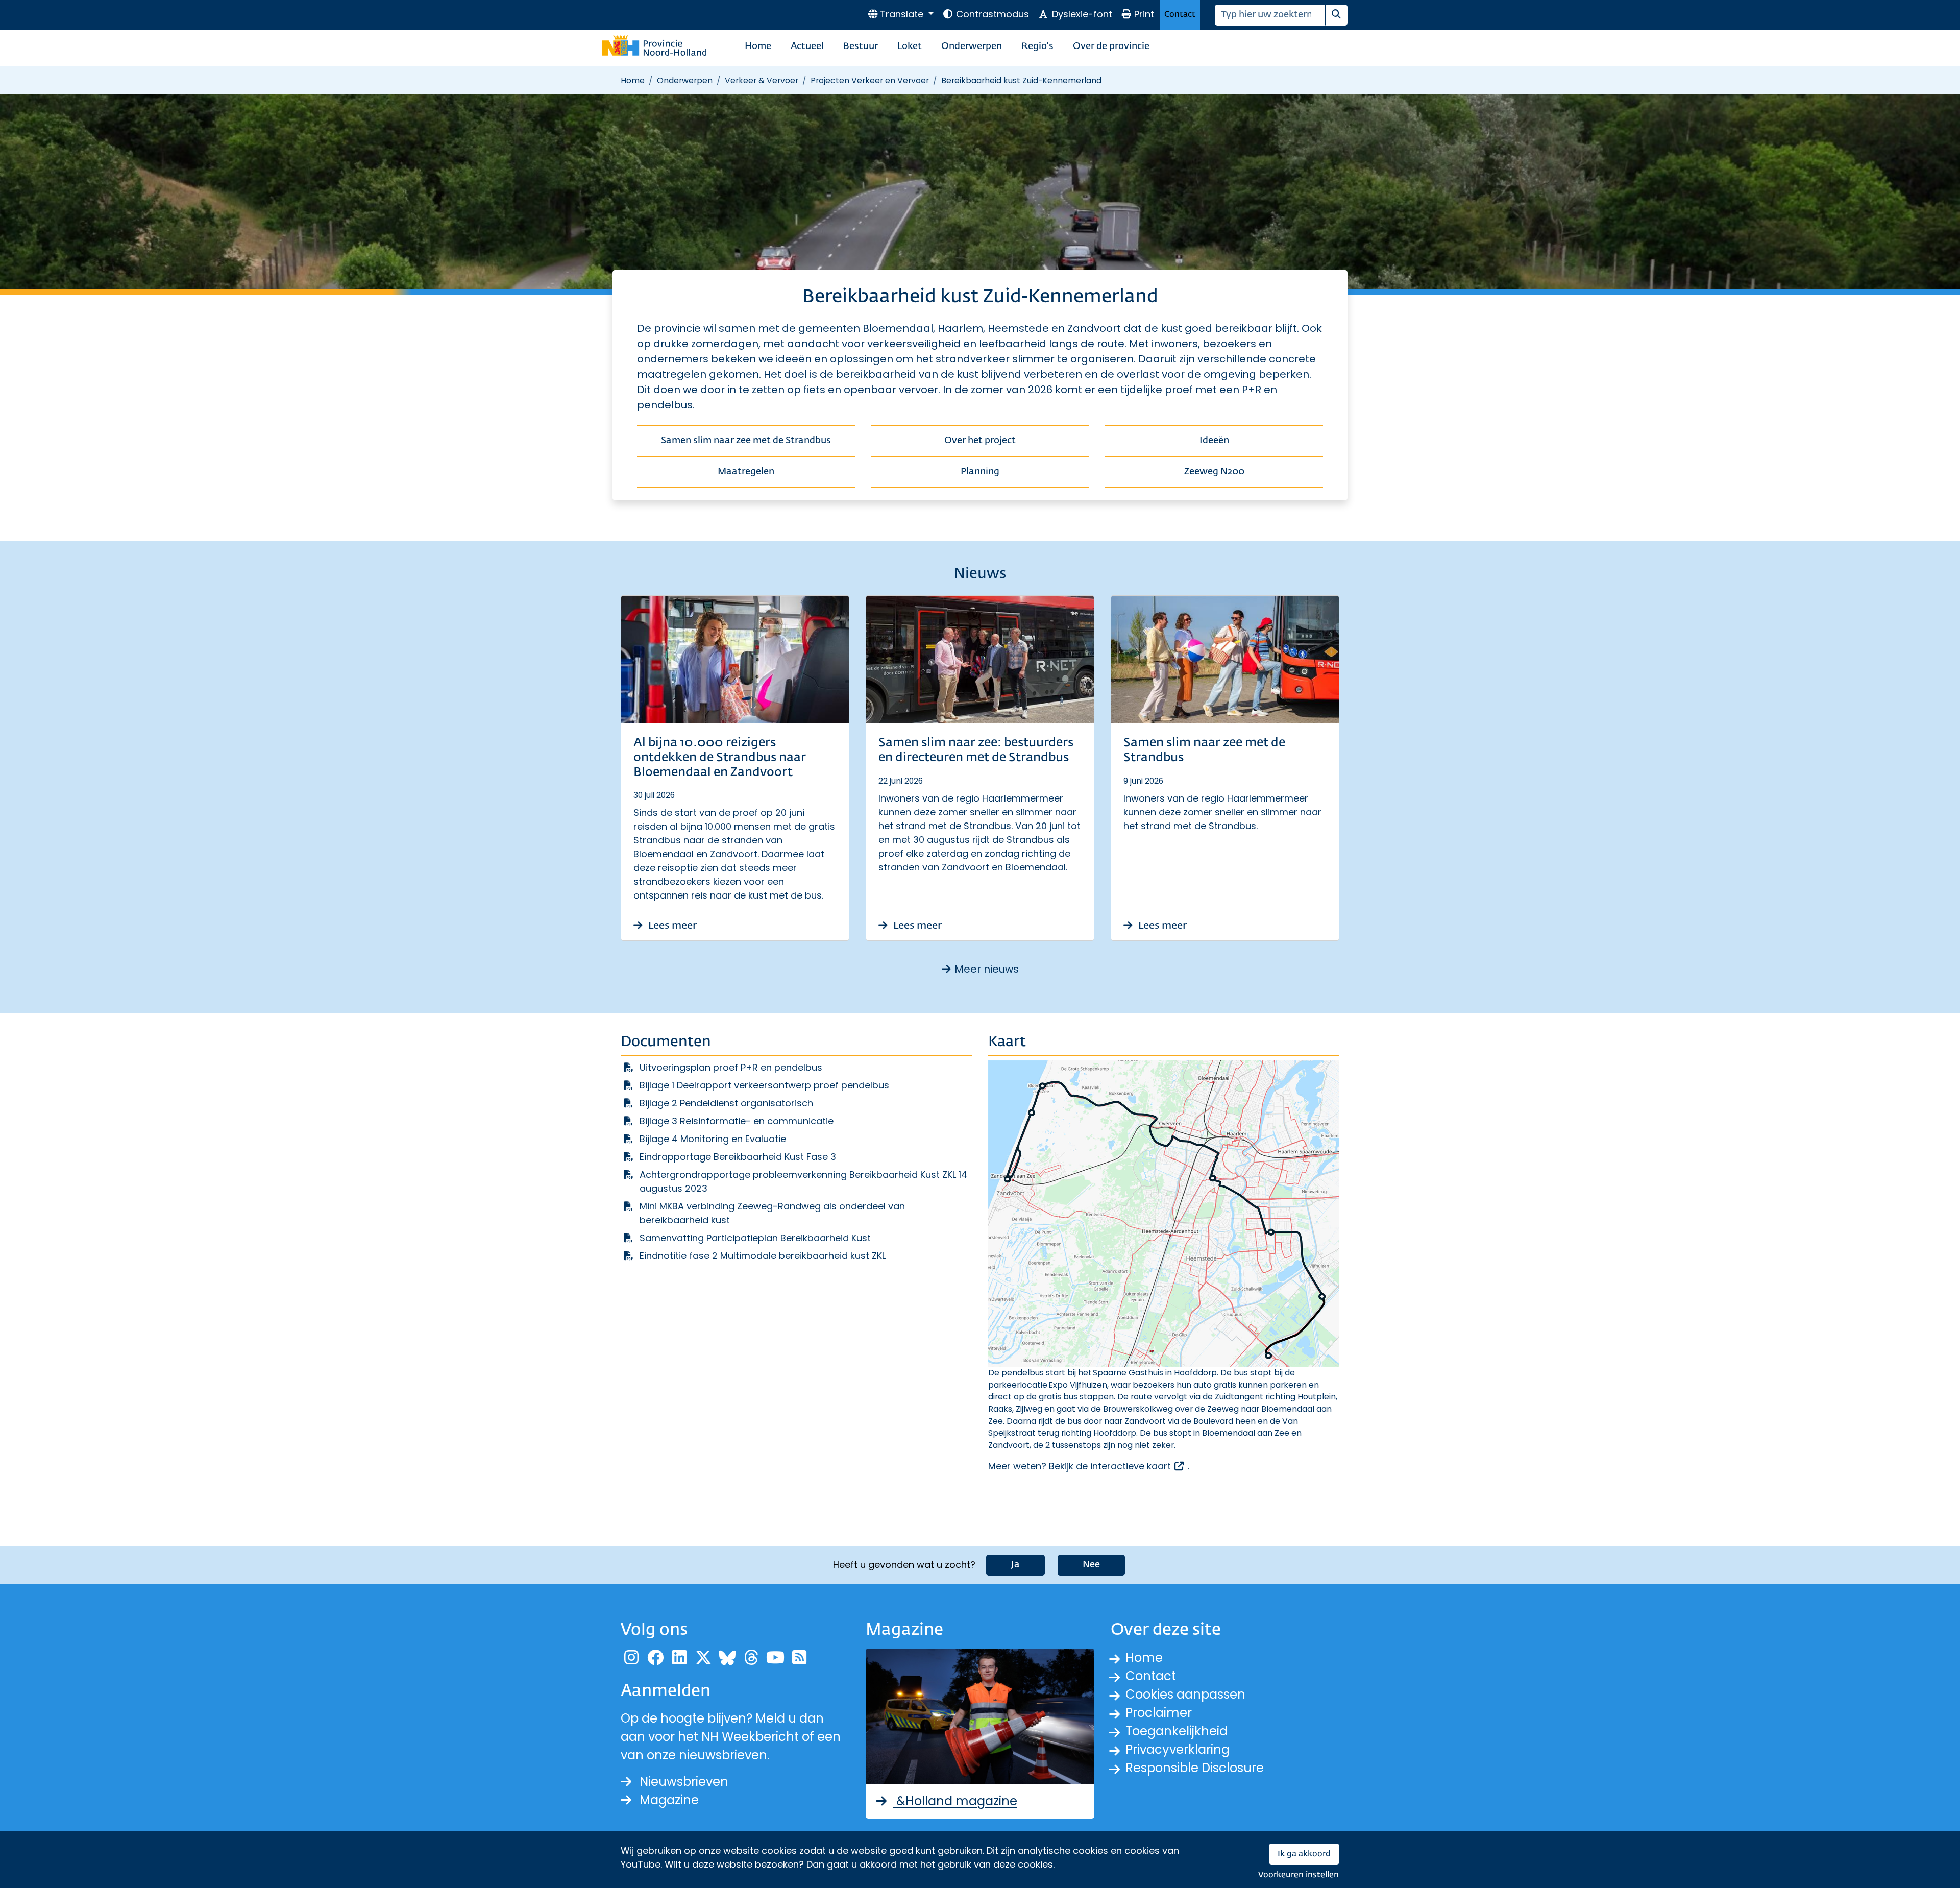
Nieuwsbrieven (684, 1782)
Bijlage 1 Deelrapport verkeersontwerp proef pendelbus (764, 1085)
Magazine (669, 1800)
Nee (1091, 1565)
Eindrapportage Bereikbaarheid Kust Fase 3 (738, 1157)
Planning (980, 472)
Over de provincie (1111, 46)
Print (1144, 14)
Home (758, 46)
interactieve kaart (1138, 1466)
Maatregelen (746, 472)
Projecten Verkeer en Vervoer (870, 80)
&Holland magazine (955, 1801)
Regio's (1037, 46)
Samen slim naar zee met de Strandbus (746, 441)
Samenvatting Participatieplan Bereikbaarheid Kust (755, 1238)
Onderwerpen (972, 46)
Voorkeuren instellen (1298, 1875)
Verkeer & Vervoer (762, 80)
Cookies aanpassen (1185, 1694)
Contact (1180, 15)
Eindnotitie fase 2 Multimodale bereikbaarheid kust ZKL (763, 1256)
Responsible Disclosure (1195, 1768)
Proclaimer (1159, 1713)
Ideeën (1214, 441)
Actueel (807, 46)
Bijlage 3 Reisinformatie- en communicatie (737, 1121)
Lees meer (671, 926)
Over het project (980, 441)
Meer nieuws (987, 969)
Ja (1015, 1565)
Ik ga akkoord (1304, 1854)
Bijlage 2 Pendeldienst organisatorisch (726, 1103)
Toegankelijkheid (1177, 1731)
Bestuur (861, 46)
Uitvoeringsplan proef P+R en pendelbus (731, 1067)
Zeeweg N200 (1214, 472)
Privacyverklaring (1178, 1749)
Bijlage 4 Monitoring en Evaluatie (713, 1139)
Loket (910, 46)
